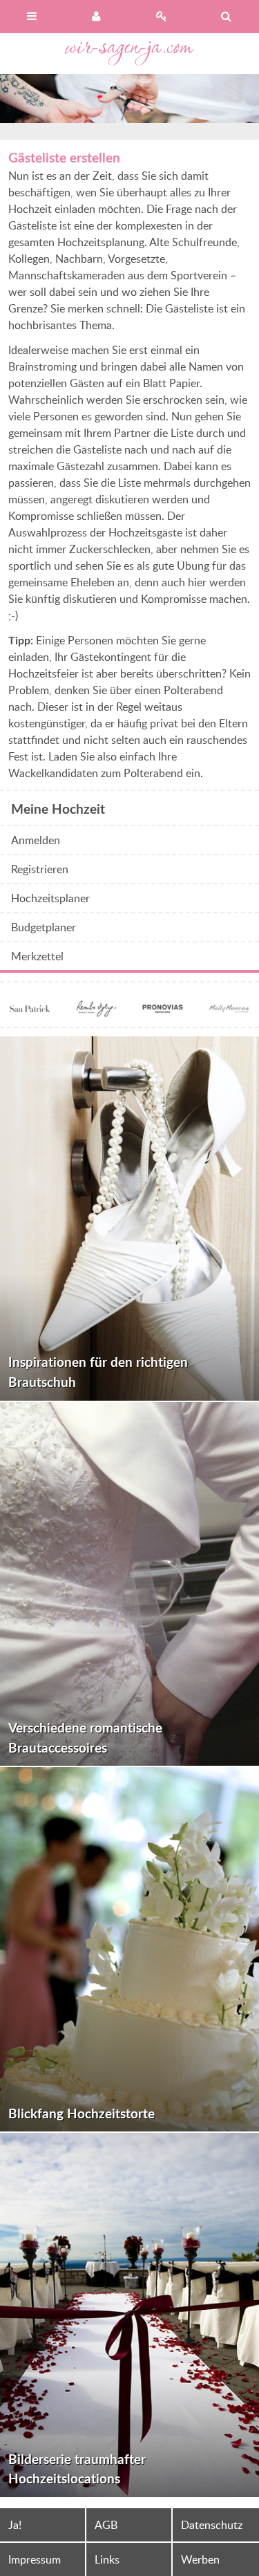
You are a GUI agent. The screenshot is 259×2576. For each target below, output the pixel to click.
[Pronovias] (163, 1010)
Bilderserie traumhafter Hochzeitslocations (77, 2469)
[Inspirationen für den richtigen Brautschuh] (129, 1219)
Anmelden (97, 17)
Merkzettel (37, 956)
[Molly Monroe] (229, 1010)
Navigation (32, 17)
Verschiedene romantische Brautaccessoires (85, 1737)
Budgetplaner (44, 927)
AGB (106, 2525)
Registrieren (162, 17)
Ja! (15, 2525)
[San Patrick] (30, 1010)
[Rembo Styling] (96, 1010)
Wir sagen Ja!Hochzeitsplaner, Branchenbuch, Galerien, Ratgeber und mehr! (130, 54)
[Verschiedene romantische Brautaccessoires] (129, 1584)
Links (107, 2559)
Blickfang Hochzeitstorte (81, 2113)
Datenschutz (212, 2525)
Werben (200, 2559)
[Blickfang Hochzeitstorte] (129, 1949)
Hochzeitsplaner (50, 898)
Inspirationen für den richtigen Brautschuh (98, 1372)
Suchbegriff (227, 17)
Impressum (35, 2559)
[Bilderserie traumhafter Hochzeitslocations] (129, 2315)
